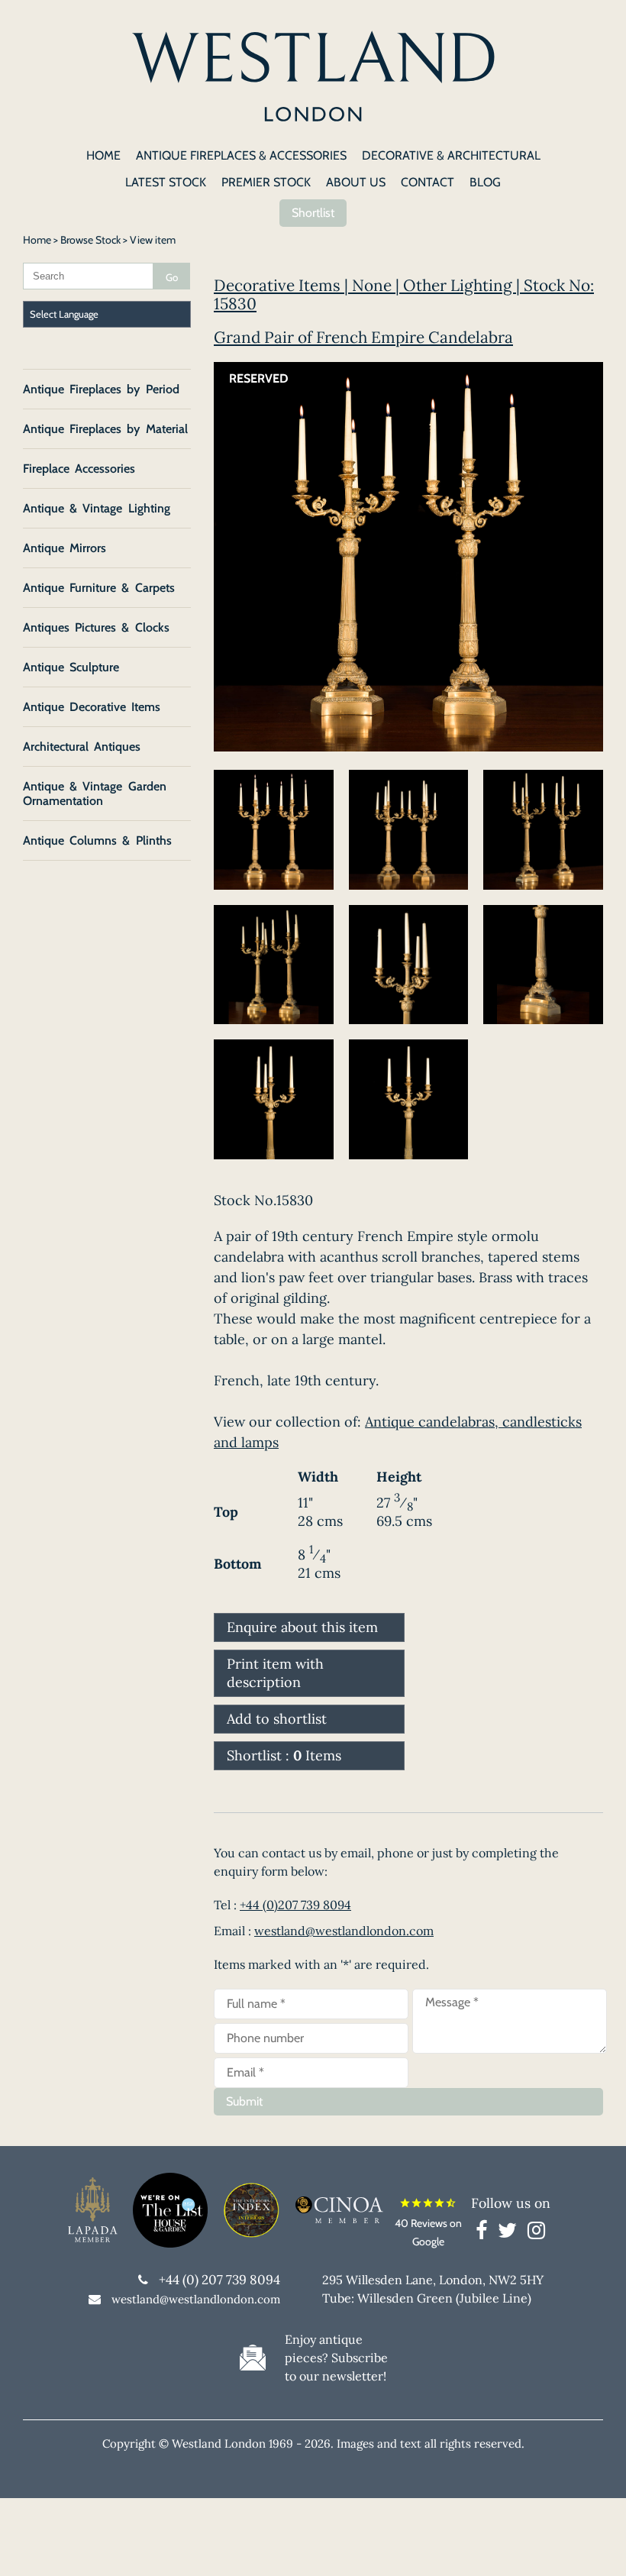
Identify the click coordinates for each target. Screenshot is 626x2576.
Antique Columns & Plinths (97, 840)
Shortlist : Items (284, 1755)
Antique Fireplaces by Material (105, 429)
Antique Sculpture (71, 667)
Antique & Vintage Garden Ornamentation (95, 793)
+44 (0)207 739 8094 (295, 1905)
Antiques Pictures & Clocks (96, 627)
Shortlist (313, 213)
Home (37, 240)
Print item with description (275, 1673)
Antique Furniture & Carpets (99, 588)
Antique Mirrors (65, 548)
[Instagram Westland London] (536, 2233)
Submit (244, 2101)
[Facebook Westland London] (485, 2233)
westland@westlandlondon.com (344, 1931)
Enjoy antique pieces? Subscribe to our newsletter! (336, 2358)
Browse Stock (90, 240)
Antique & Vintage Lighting (97, 508)
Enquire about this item (302, 1627)
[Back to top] (595, 2545)
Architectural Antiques (82, 747)
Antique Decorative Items (92, 707)
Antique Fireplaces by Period (101, 389)
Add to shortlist (277, 1719)
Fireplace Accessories (79, 469)
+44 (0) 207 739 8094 (219, 2280)
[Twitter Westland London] (511, 2233)
